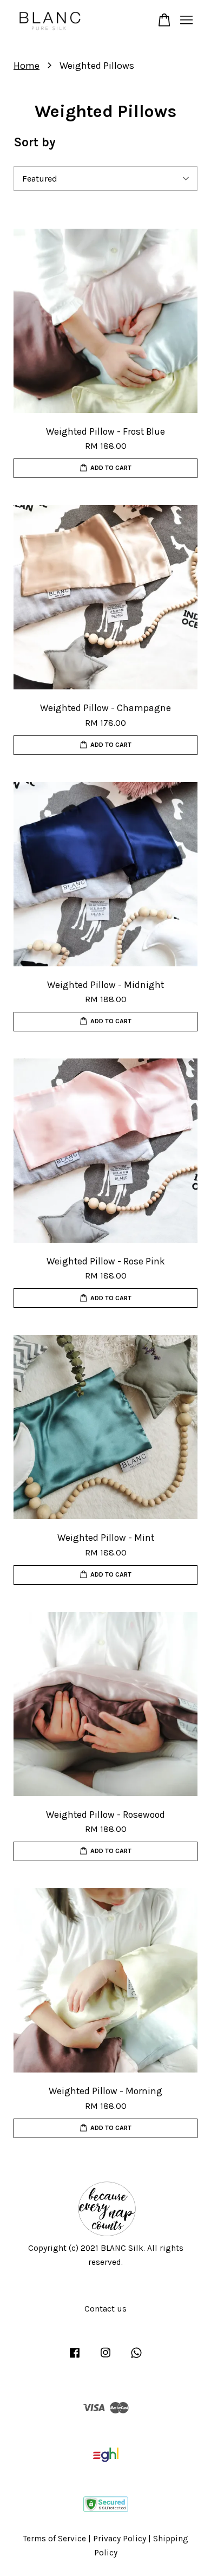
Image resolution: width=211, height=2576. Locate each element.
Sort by (35, 142)
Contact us (105, 2309)
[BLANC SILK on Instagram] (105, 2358)
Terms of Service (55, 2539)
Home (27, 66)
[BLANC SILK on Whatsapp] (136, 2358)
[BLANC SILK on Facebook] (75, 2358)
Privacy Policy (120, 2539)
